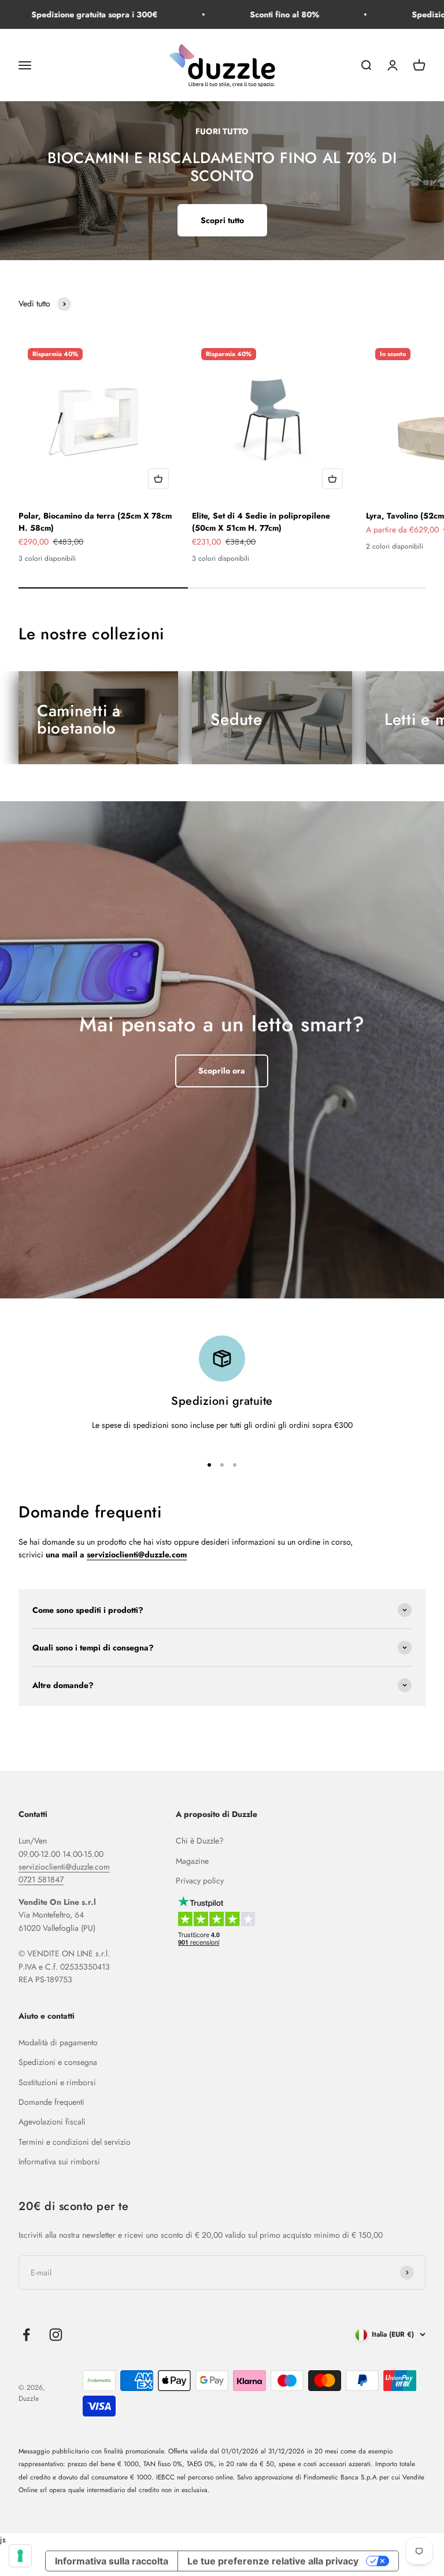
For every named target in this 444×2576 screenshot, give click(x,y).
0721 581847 (41, 1879)
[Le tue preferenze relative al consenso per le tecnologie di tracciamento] (20, 2556)
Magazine (192, 1861)
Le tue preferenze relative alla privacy (273, 2561)
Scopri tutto (222, 220)
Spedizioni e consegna (58, 2062)
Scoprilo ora (222, 1071)
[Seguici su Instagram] (56, 2335)
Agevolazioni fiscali (52, 2122)
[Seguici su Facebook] (26, 2335)
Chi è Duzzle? (200, 1841)
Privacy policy (200, 1881)
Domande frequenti (51, 2102)
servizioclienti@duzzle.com (64, 1867)
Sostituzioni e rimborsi (57, 2082)
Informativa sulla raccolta (112, 2561)
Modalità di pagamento (58, 2042)
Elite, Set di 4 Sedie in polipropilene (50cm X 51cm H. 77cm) (261, 522)
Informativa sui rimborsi (59, 2162)
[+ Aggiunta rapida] (158, 479)
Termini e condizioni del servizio (75, 2142)
